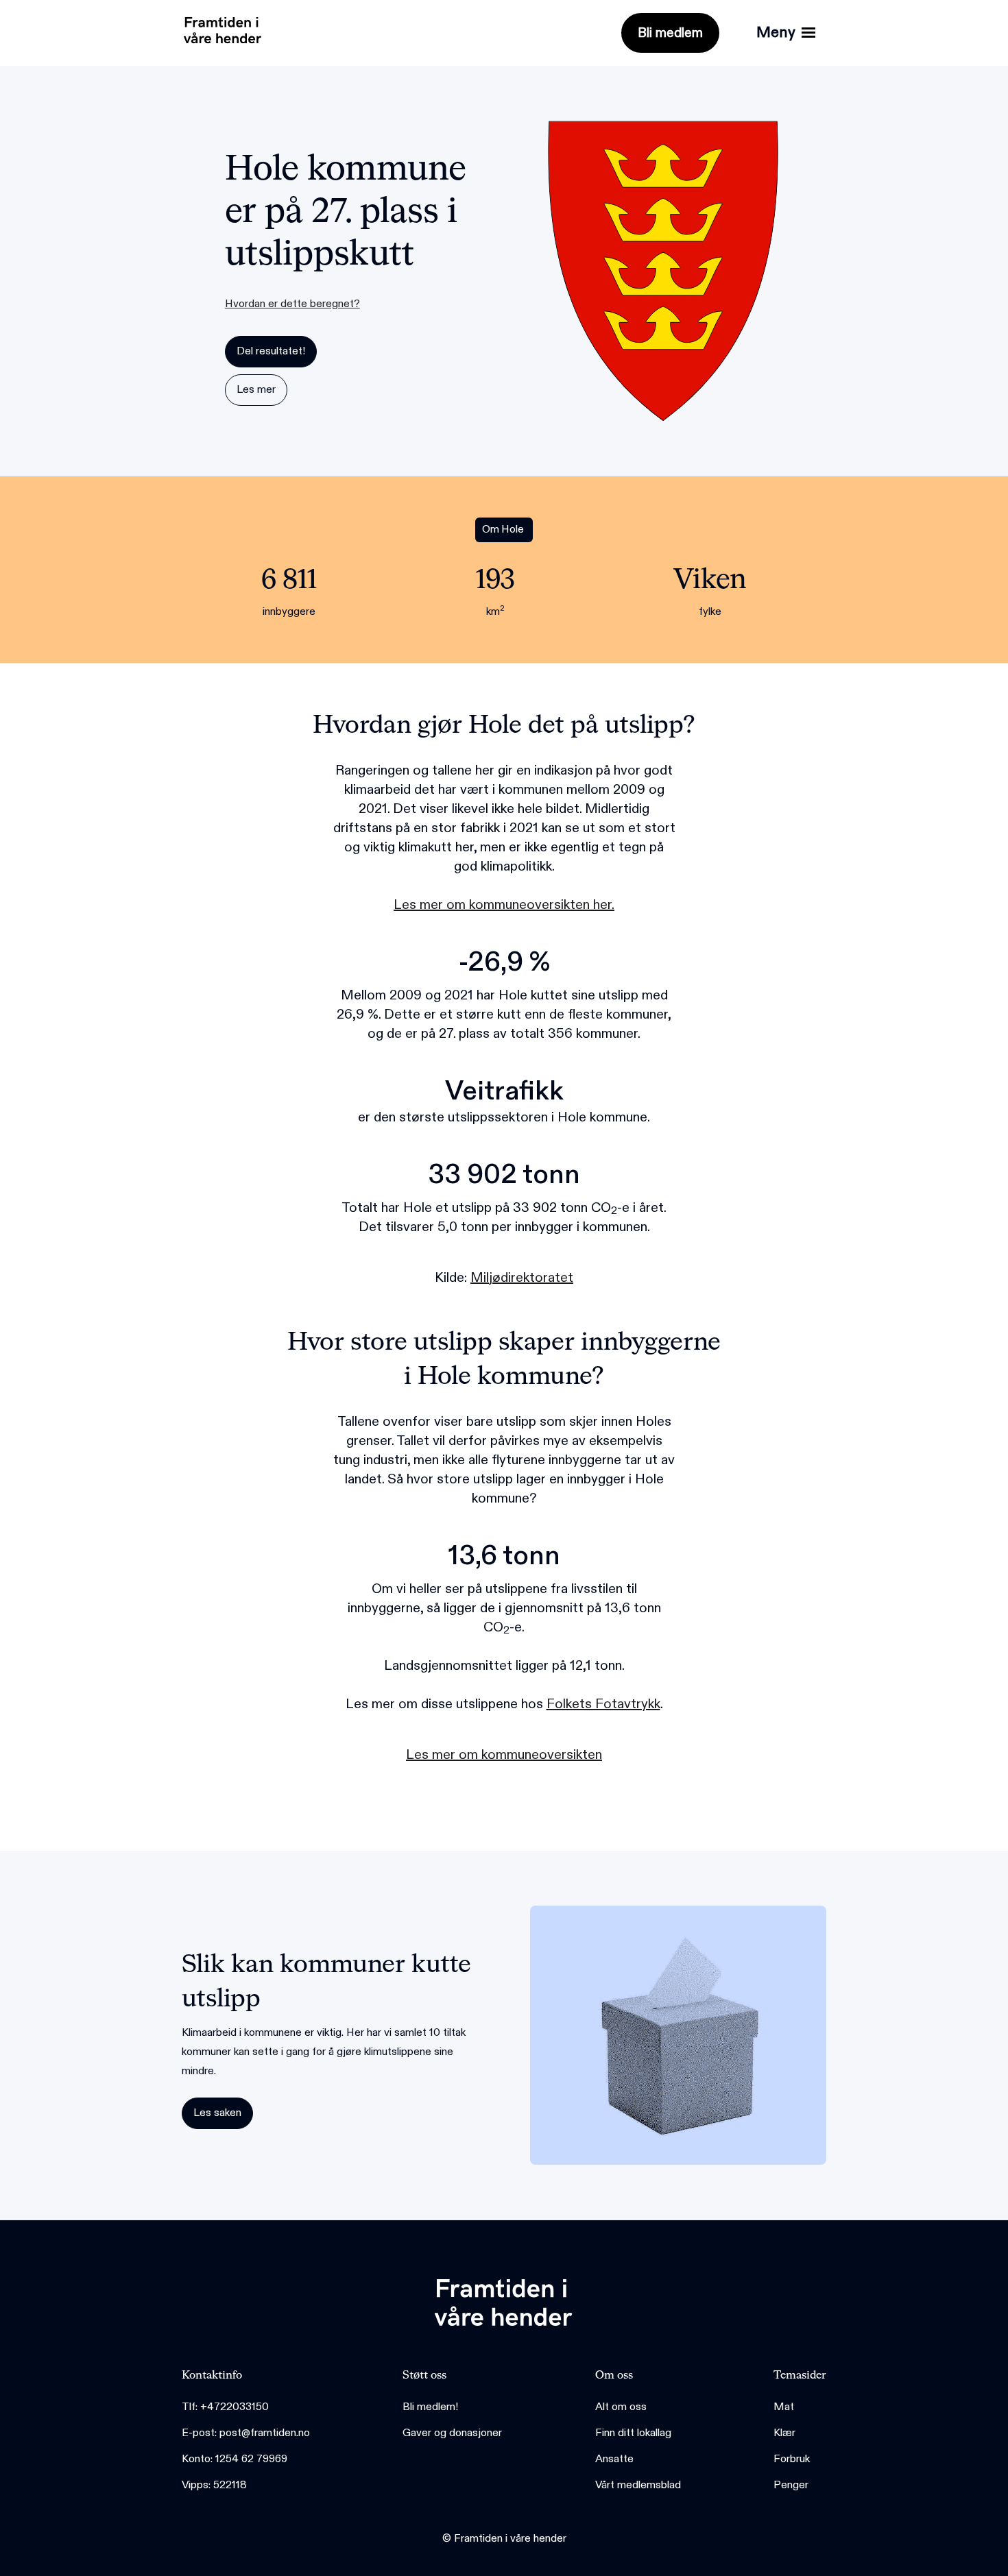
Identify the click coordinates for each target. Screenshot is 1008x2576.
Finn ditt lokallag (633, 2433)
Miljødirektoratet (522, 1278)
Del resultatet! (271, 351)
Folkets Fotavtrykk (603, 1704)
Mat (784, 2407)
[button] (786, 33)
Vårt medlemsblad (638, 2485)
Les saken (217, 2113)
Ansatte (614, 2459)
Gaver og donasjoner (452, 2433)
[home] (219, 27)
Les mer (256, 390)
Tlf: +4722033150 (225, 2407)
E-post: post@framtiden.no (246, 2433)
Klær (784, 2433)
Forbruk (792, 2459)
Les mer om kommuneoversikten (504, 1755)
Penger (791, 2485)
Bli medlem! (430, 2407)
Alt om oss (621, 2407)
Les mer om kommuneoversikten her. (504, 905)
